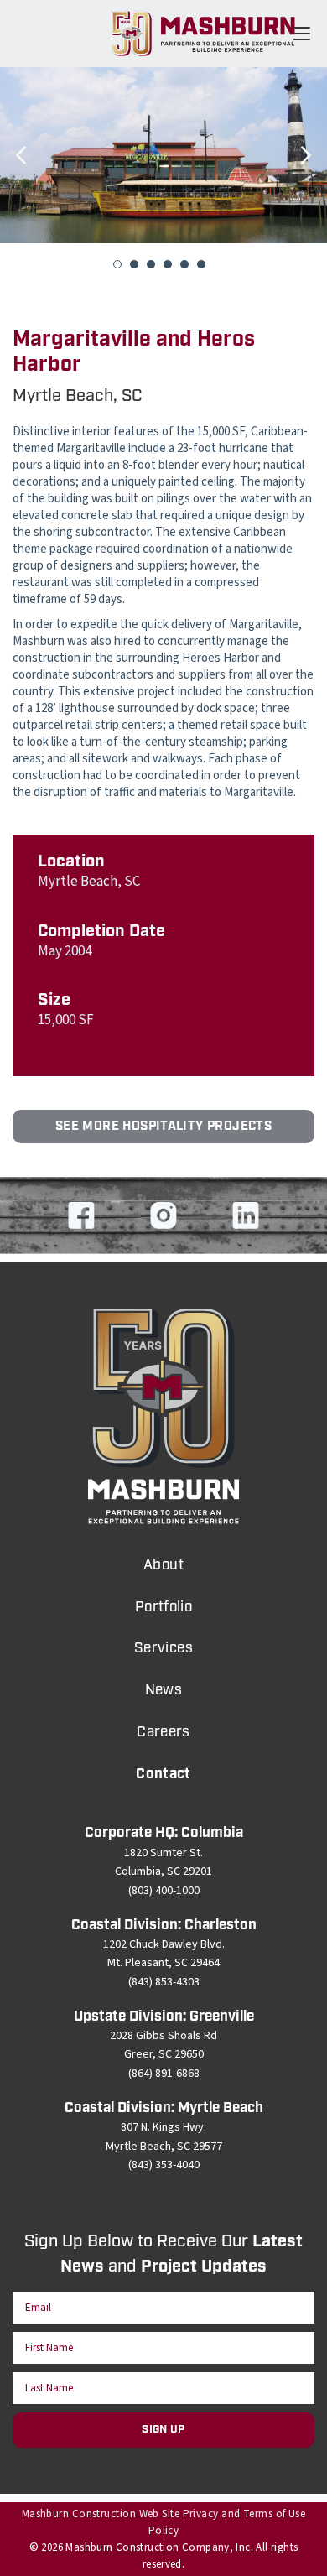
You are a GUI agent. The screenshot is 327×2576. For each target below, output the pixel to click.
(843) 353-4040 (164, 2165)
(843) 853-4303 (164, 1982)
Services (163, 1648)
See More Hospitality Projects (163, 1127)
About (163, 1565)
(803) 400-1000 (164, 1891)
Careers (163, 1732)
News (164, 1690)
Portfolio (164, 1607)
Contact (163, 1774)
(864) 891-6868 (164, 2074)
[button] (21, 180)
